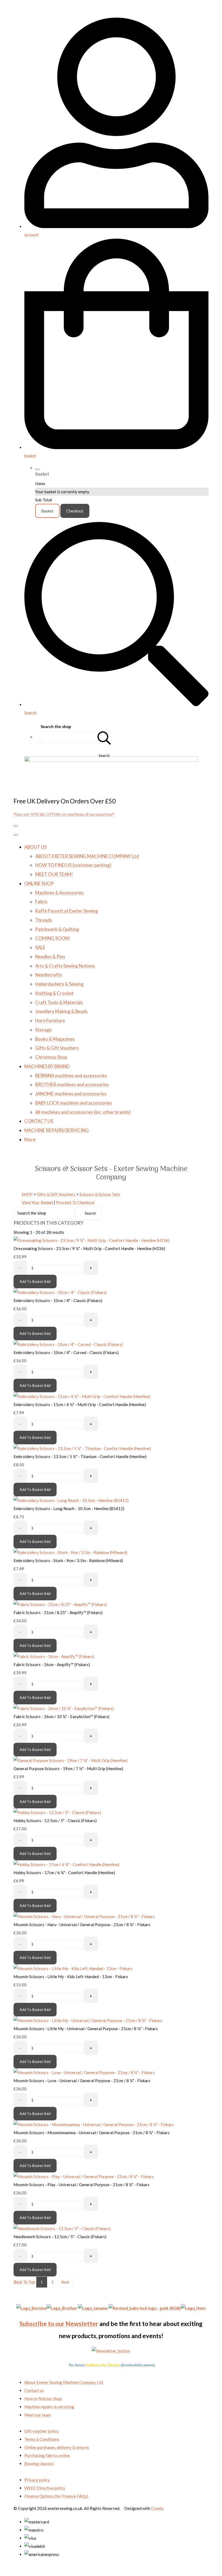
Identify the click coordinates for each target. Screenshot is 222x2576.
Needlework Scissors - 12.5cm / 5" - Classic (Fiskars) (60, 2237)
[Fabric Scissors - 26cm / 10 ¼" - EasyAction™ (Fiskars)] (64, 1708)
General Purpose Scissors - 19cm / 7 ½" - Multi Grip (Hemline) (68, 1769)
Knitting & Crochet (54, 993)
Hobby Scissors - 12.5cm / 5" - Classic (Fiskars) (55, 1821)
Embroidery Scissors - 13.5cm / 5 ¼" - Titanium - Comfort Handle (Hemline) (80, 1456)
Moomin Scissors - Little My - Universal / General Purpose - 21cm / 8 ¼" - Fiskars (86, 2029)
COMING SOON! (53, 938)
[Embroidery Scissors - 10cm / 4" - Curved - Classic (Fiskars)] (68, 1344)
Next (65, 2282)
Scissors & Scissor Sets (100, 1194)
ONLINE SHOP (39, 883)
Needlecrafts (49, 975)
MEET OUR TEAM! (54, 874)
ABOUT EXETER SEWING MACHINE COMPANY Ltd (87, 856)
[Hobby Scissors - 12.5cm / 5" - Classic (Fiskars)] (57, 1812)
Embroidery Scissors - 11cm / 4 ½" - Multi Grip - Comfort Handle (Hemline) (80, 1404)
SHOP (27, 1194)
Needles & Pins (50, 957)
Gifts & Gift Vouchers (57, 1048)
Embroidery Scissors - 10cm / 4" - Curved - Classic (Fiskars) (66, 1352)
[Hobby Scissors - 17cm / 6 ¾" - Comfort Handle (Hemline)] (66, 1864)
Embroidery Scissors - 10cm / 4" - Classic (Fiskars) (58, 1300)
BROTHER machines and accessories (72, 1084)
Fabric (41, 902)
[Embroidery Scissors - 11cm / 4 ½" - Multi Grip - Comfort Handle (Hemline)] (82, 1396)
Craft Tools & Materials (59, 1002)
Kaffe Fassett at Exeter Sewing (67, 911)
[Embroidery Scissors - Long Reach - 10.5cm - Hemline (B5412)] (71, 1500)
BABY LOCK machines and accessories (74, 1103)
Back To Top (24, 2282)
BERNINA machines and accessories (71, 1076)
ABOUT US (35, 847)
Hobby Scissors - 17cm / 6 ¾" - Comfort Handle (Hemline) (64, 1873)
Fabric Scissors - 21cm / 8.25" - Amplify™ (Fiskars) (58, 1613)
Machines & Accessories (59, 893)
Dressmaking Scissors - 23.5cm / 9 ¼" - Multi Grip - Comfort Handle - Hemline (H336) (89, 1248)
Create (157, 2508)
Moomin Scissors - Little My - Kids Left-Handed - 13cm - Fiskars (71, 1977)
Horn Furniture (50, 1021)
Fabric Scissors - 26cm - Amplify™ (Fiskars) (52, 1665)
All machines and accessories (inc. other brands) (83, 1112)
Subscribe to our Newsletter (59, 2324)
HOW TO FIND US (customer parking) (73, 865)
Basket (47, 511)
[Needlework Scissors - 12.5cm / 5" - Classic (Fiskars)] (62, 2228)
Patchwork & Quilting (57, 929)
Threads (44, 920)
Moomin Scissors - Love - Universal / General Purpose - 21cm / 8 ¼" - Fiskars (82, 2081)
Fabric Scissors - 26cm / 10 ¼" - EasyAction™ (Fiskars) (61, 1717)
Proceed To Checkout (75, 1202)
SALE (40, 947)
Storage (43, 1030)
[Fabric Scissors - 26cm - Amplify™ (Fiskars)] (54, 1656)
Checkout (75, 511)
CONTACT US (39, 1121)
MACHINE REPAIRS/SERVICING (57, 1130)
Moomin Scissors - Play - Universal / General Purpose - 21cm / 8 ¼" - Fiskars (81, 2185)
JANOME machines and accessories (71, 1094)
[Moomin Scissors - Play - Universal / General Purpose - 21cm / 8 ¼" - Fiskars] (84, 2176)
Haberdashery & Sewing (59, 984)
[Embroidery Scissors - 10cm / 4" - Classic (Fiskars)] (60, 1292)
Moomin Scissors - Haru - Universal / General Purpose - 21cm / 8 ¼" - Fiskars (82, 1925)
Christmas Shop (51, 1057)
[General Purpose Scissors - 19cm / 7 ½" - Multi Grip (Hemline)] (71, 1760)
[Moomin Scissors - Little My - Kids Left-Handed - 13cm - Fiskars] (73, 1968)
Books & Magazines (55, 1039)
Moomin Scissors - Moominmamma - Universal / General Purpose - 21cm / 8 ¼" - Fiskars (92, 2133)
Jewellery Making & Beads (61, 1011)
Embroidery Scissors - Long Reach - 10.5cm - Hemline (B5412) (69, 1508)
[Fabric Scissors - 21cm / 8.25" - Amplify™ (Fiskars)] (60, 1604)
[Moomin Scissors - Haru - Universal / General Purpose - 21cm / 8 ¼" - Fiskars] (84, 1916)
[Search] (104, 737)
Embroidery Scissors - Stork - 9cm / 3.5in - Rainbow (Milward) (68, 1560)
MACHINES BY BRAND (47, 1066)
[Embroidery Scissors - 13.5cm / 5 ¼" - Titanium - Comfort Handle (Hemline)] (82, 1448)
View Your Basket (37, 1202)
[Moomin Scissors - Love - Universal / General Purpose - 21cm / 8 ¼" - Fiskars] (84, 2072)
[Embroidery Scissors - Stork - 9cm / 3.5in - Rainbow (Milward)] (70, 1552)
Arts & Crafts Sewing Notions (65, 966)
